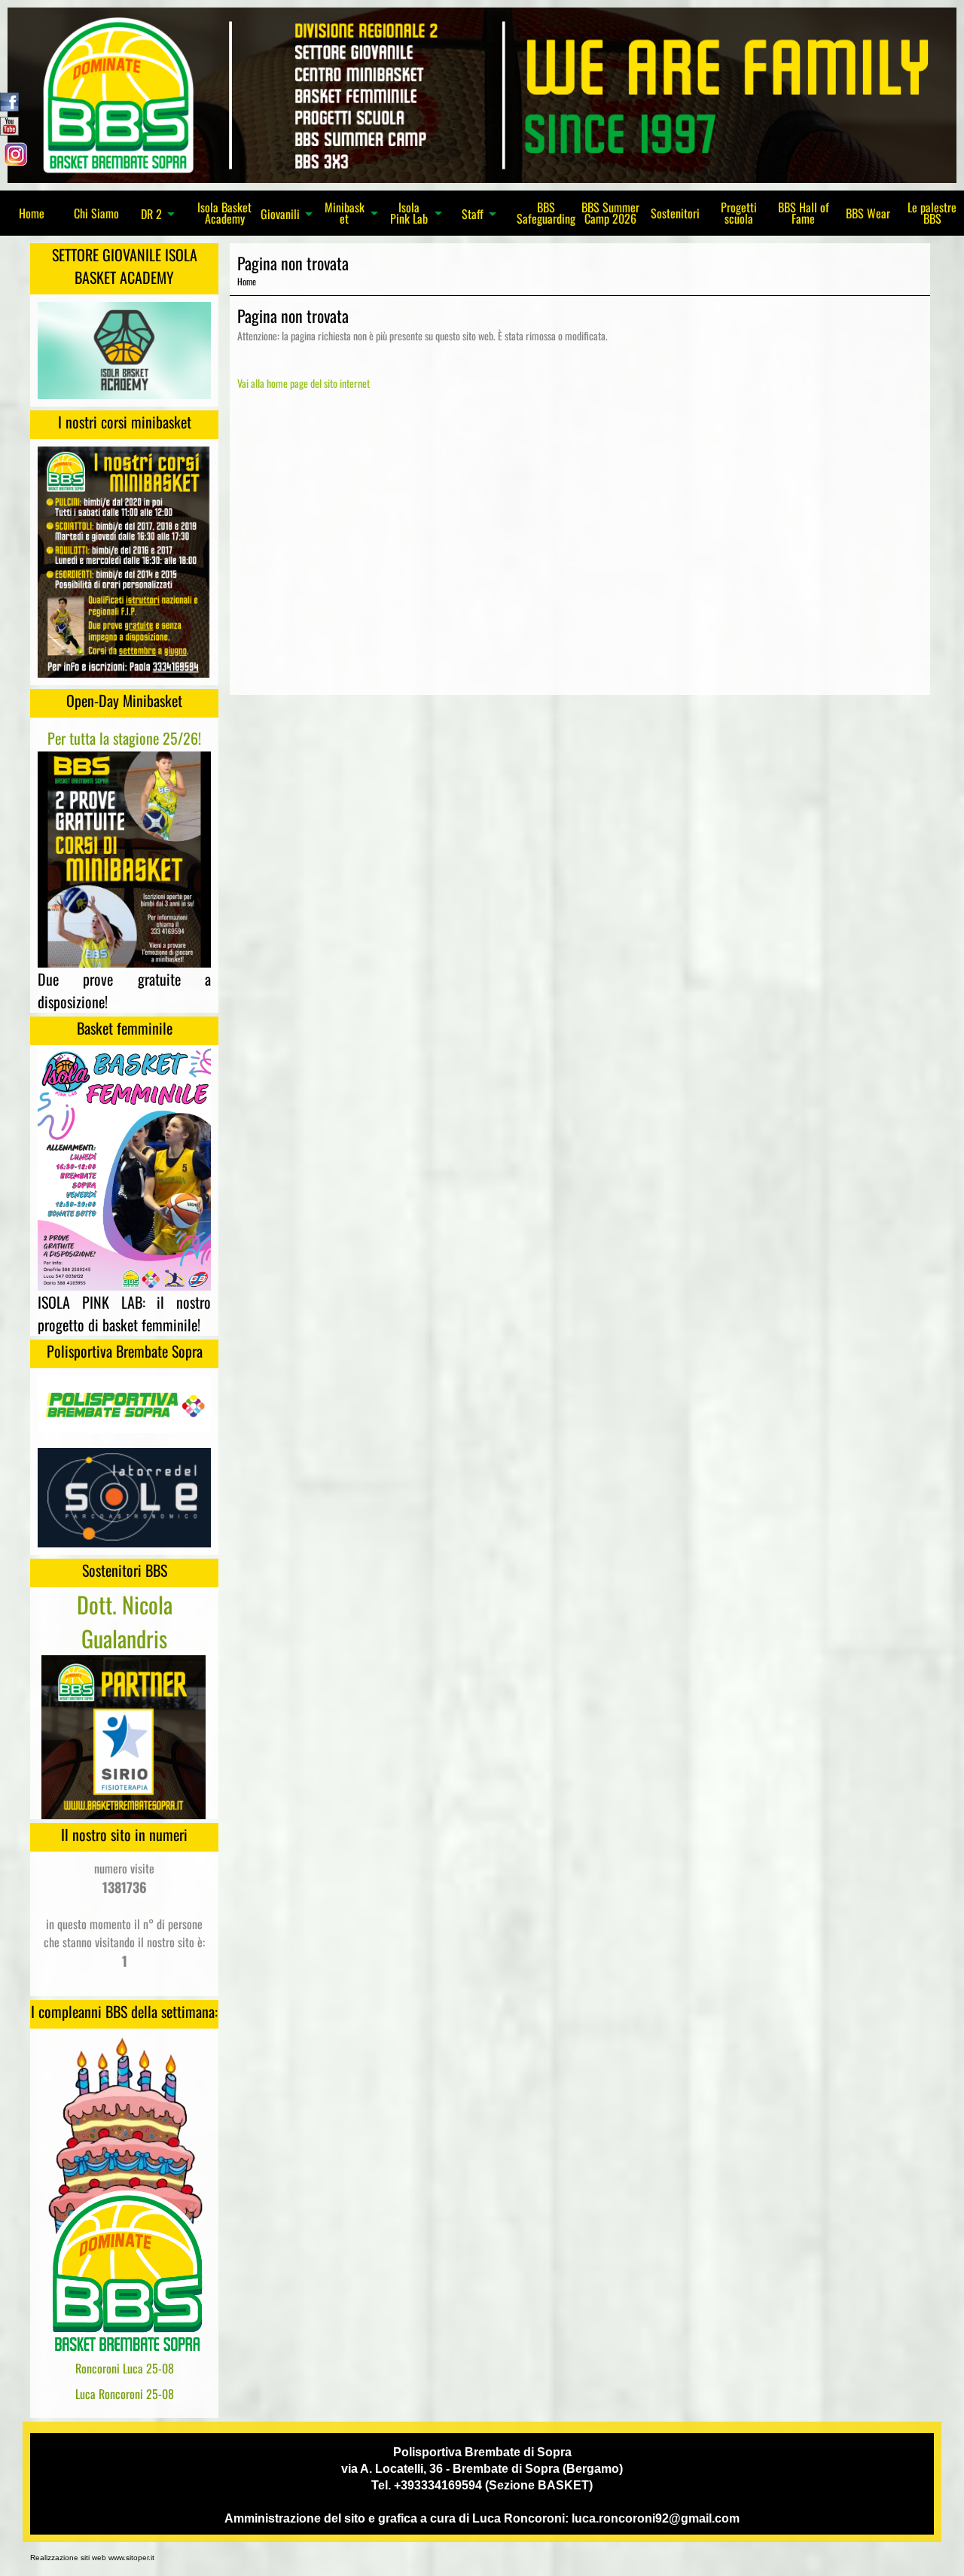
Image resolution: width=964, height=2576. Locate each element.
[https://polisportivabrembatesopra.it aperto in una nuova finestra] (124, 1403)
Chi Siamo (96, 213)
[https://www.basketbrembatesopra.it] (482, 93)
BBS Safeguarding (546, 213)
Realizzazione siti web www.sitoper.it (92, 2558)
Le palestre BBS (932, 213)
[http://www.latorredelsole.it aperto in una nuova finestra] (124, 1496)
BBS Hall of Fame (804, 213)
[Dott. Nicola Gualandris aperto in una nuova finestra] (124, 1735)
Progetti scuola (739, 213)
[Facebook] (9, 100)
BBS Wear (868, 213)
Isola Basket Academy (224, 213)
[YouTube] (9, 124)
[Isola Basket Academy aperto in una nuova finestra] (124, 349)
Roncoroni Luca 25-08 (125, 2368)
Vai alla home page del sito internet (304, 383)
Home (32, 213)
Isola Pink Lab (409, 213)
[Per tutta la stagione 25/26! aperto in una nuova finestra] (124, 858)
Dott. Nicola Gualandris (125, 1621)
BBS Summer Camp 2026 (610, 213)
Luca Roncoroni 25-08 (125, 2394)
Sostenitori (675, 213)
